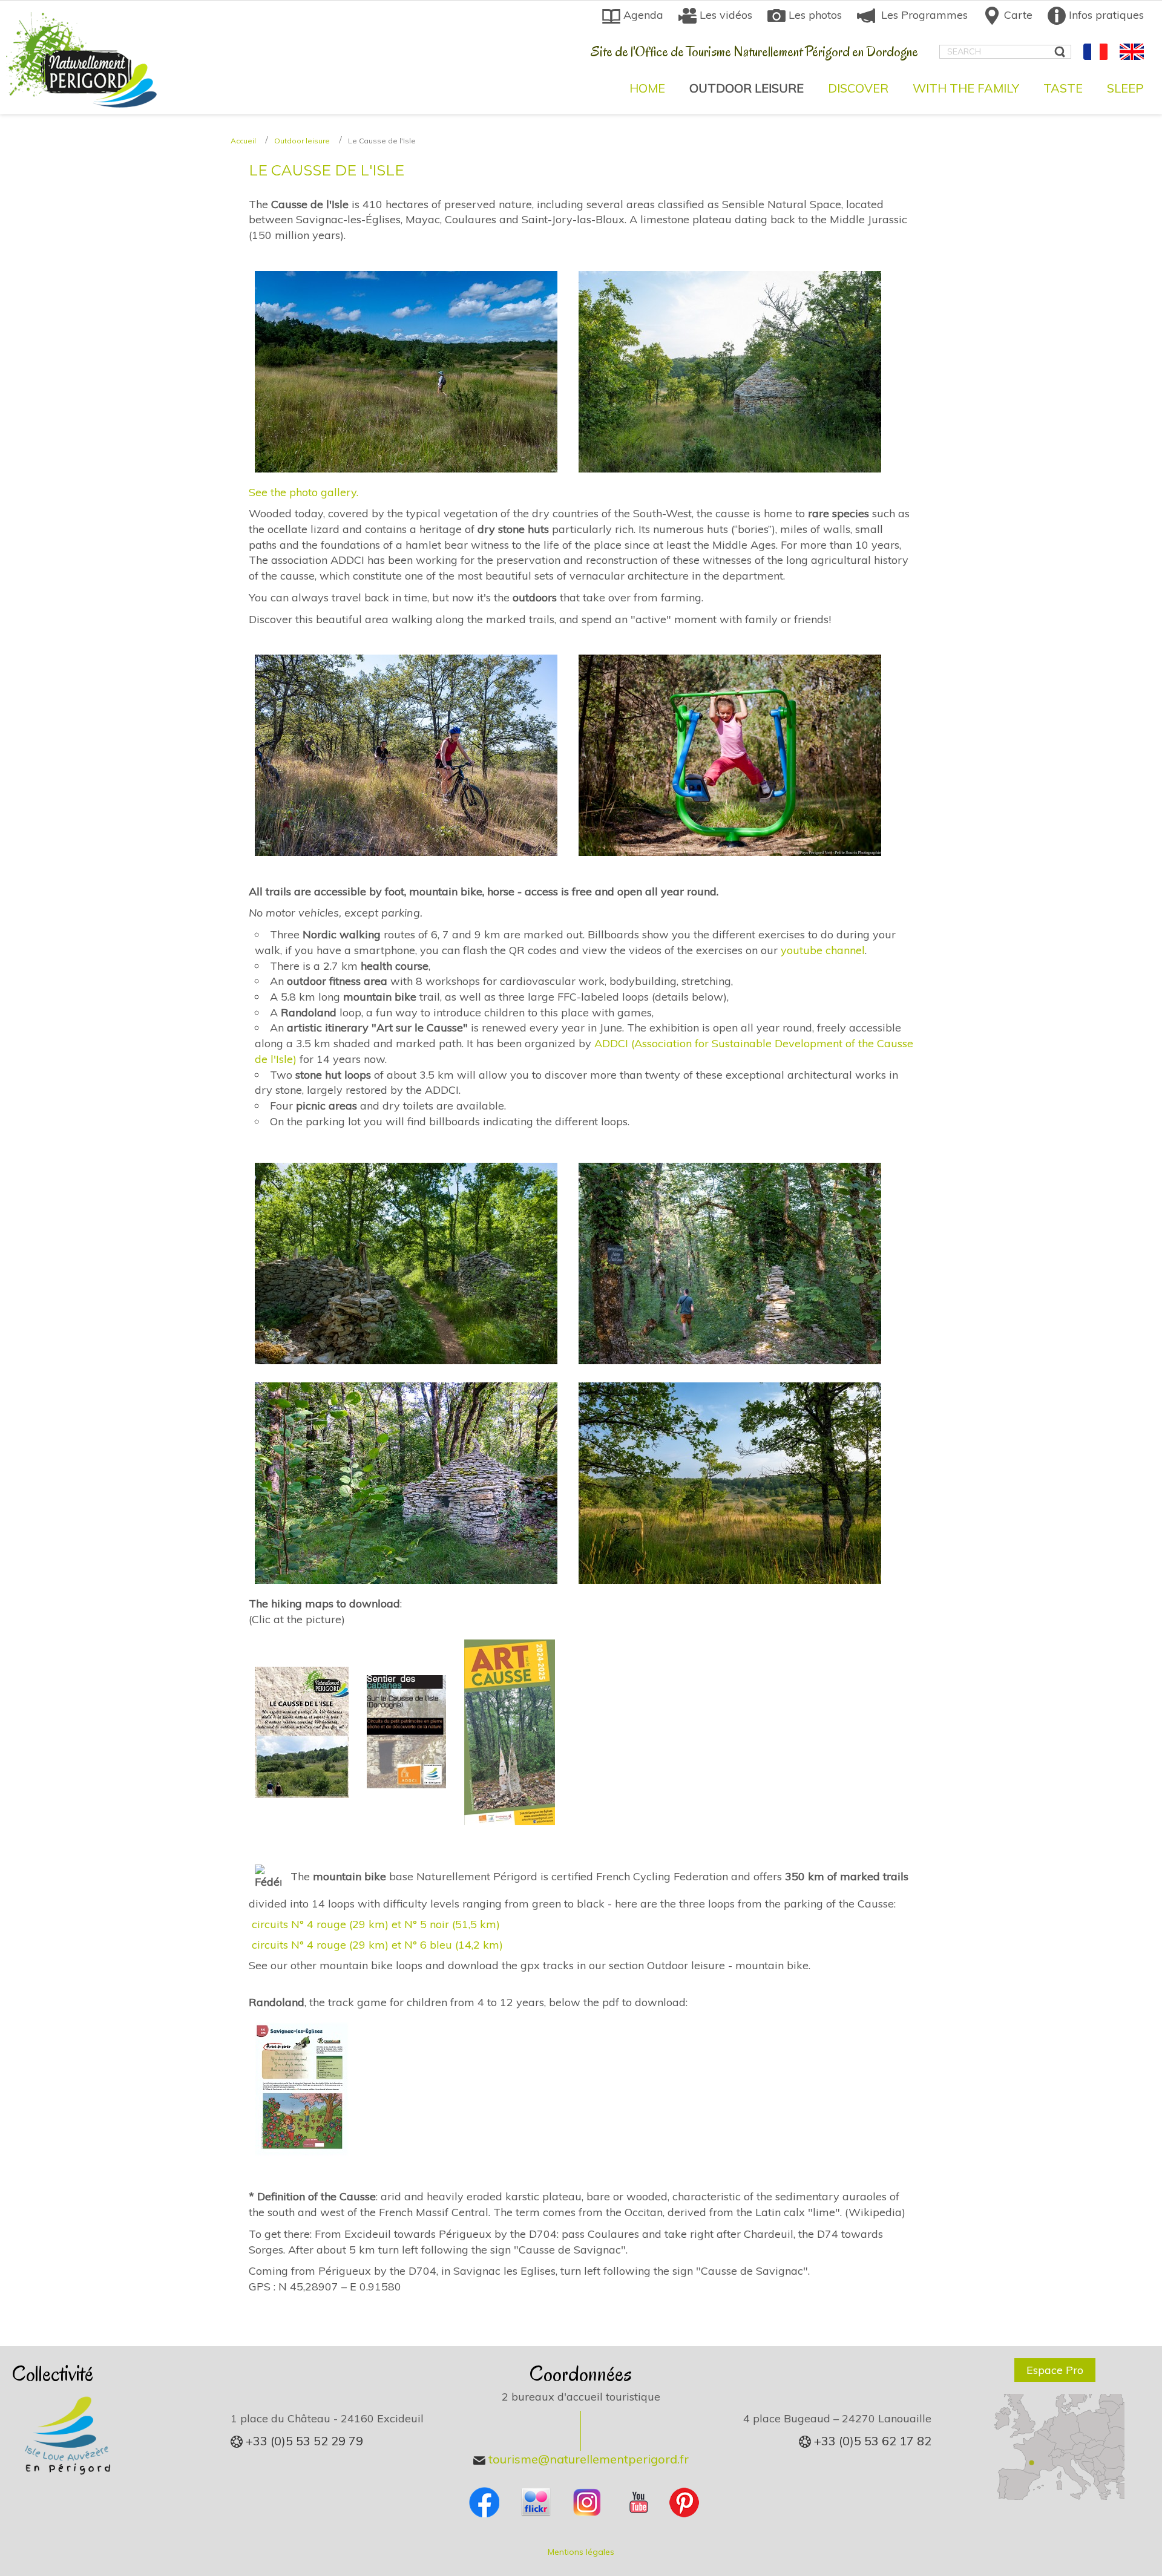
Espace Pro (1055, 2370)
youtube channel (823, 950)
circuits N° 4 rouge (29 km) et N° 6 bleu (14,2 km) (377, 1945)
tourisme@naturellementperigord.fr (587, 2459)
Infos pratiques (1105, 15)
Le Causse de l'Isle (327, 170)
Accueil (243, 141)
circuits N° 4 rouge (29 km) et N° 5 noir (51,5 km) (376, 1924)
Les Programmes (921, 15)
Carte (1017, 15)
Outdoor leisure (302, 141)
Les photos (814, 15)
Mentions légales (581, 2552)
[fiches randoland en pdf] (302, 2087)
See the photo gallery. (304, 492)
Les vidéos (724, 15)
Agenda (642, 15)
